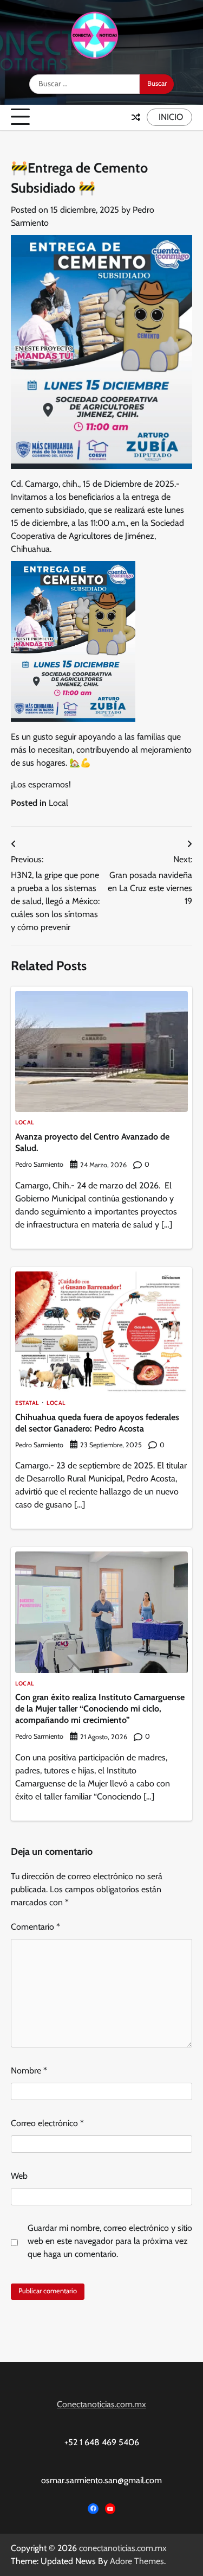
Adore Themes (137, 2561)
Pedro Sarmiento (39, 1164)
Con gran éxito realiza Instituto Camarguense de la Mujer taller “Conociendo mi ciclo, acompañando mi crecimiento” (100, 1709)
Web (19, 2176)
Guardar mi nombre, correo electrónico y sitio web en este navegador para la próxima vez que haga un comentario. (110, 2241)
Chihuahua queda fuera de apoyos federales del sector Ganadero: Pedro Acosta (97, 1423)
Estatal (27, 1404)
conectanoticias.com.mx (123, 2548)
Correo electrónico (47, 2123)
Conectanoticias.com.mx (101, 2404)
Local (58, 803)
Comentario (35, 1927)
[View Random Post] (136, 117)
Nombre (29, 2071)
